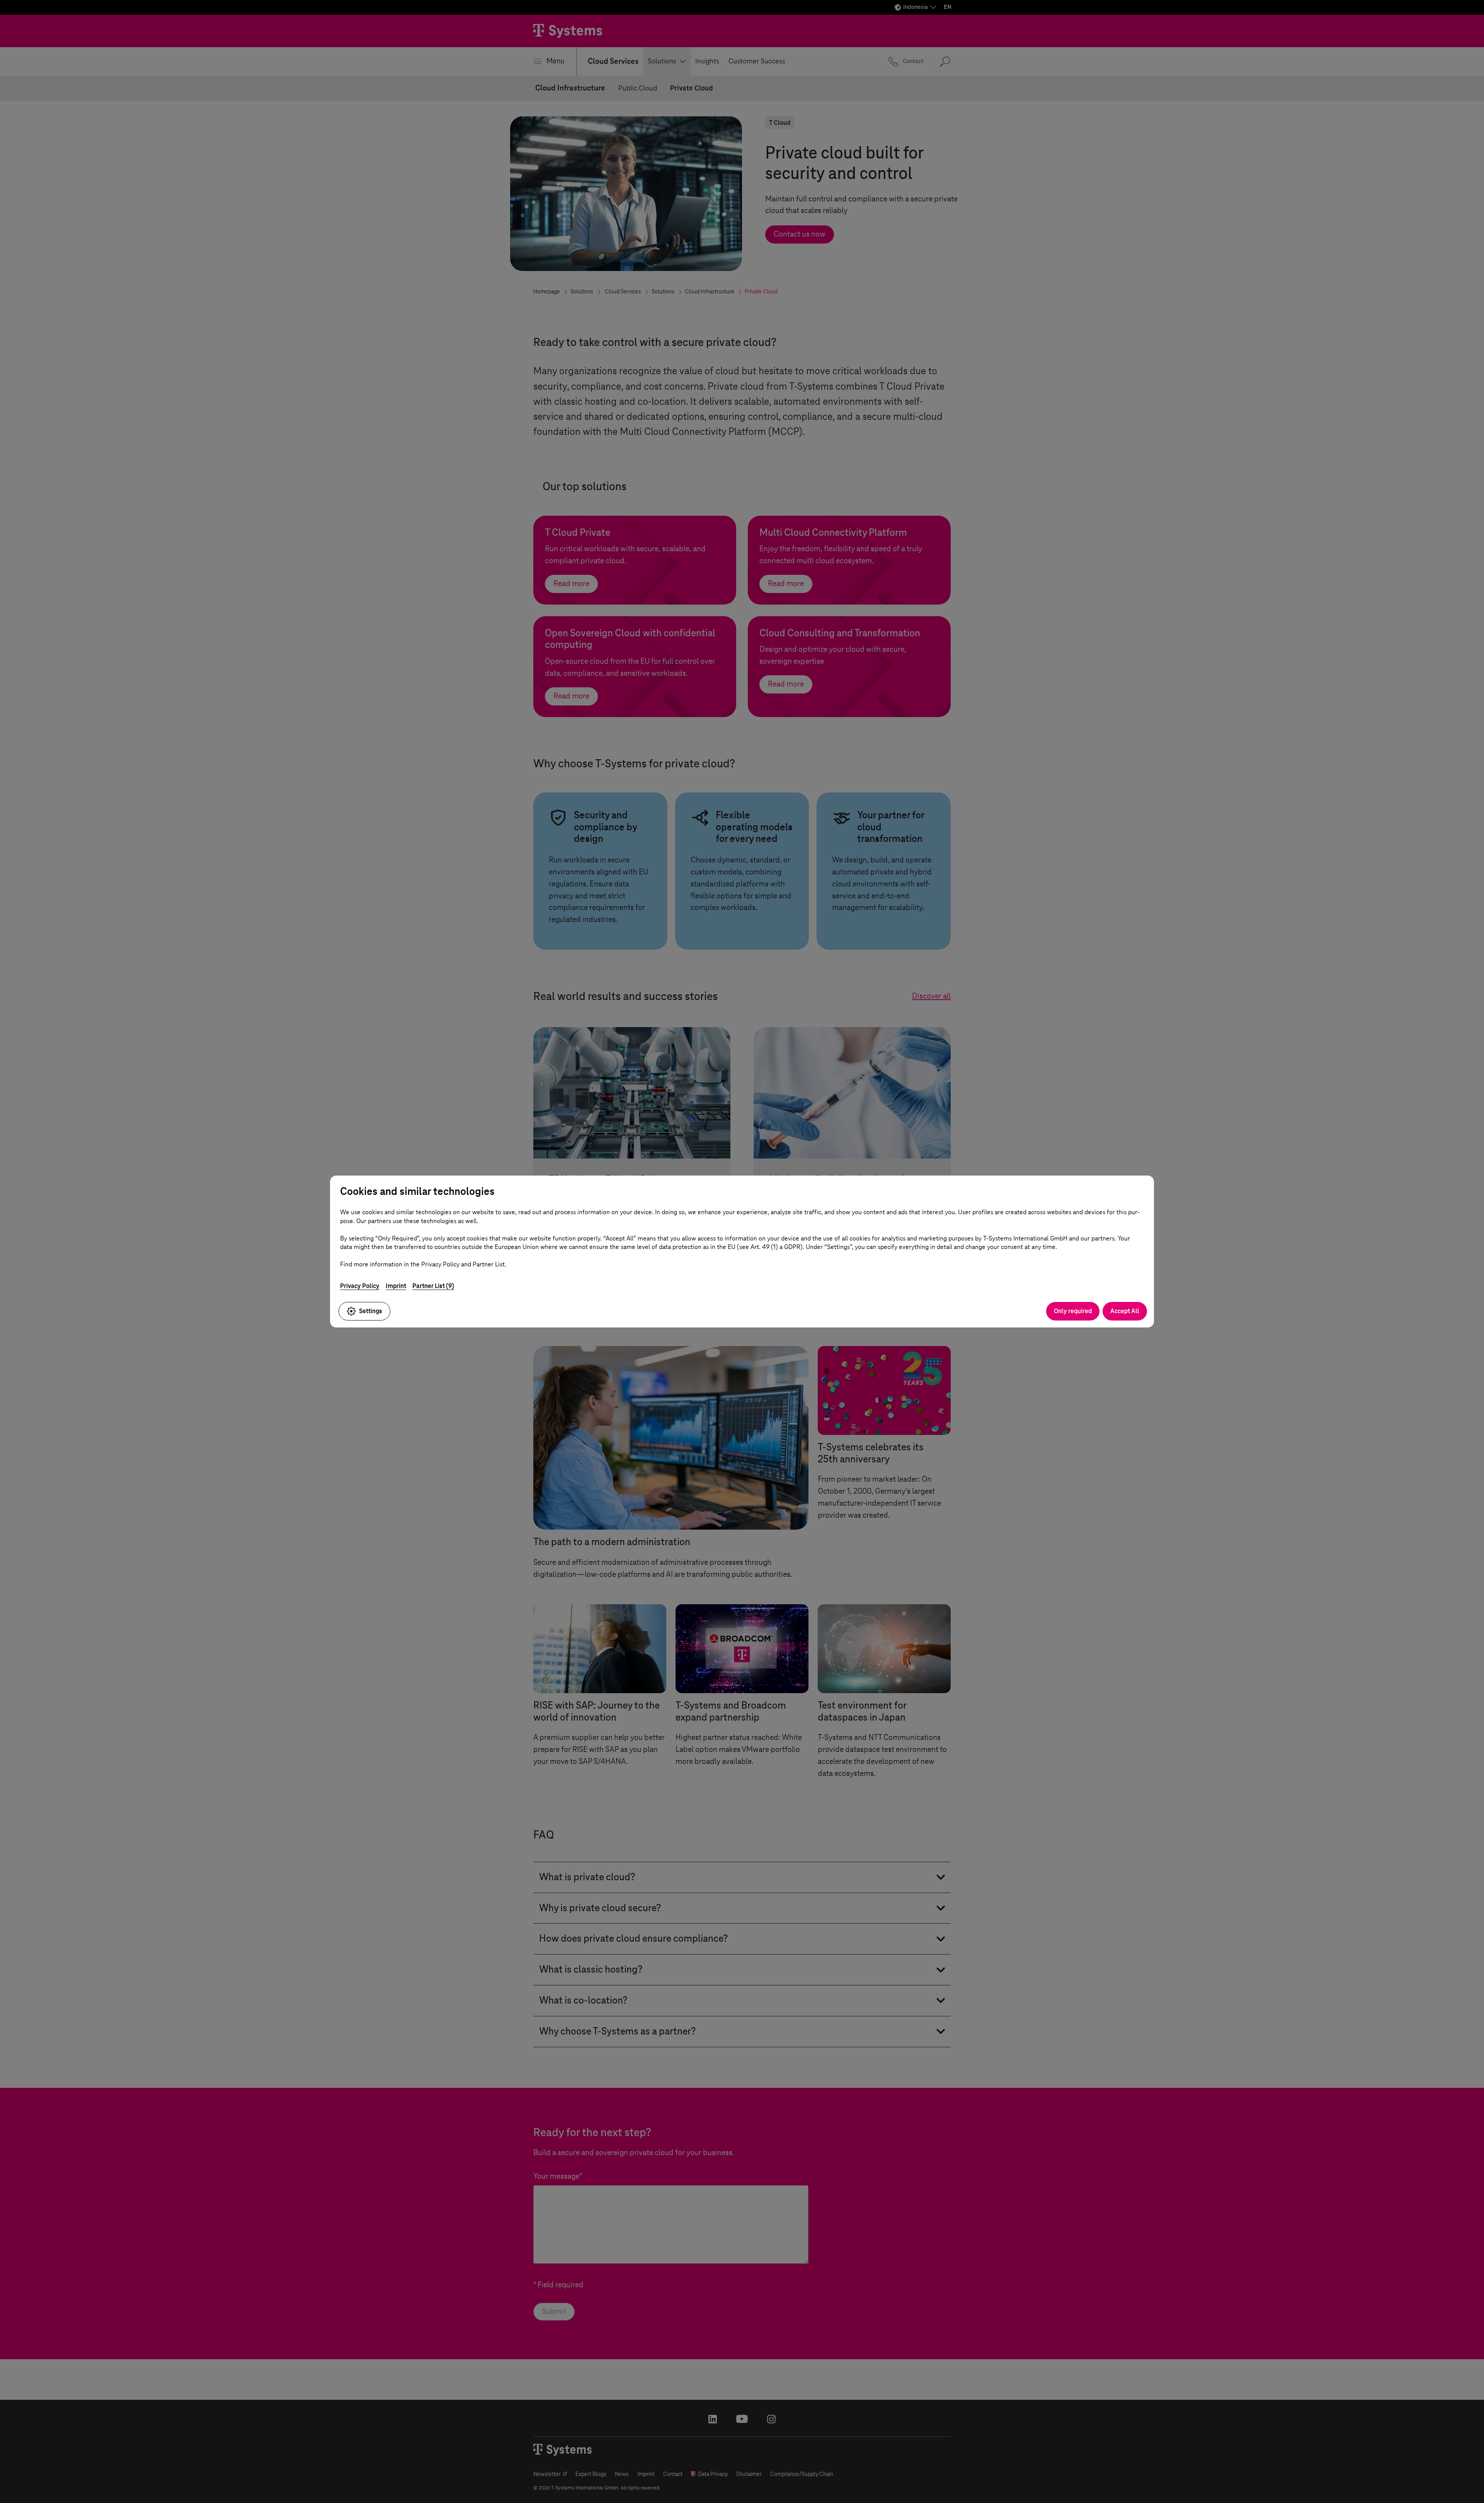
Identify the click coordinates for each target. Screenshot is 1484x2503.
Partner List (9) (433, 1286)
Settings (371, 1311)
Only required (1073, 1311)
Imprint (396, 1286)
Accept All (1125, 1311)
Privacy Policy (360, 1286)
